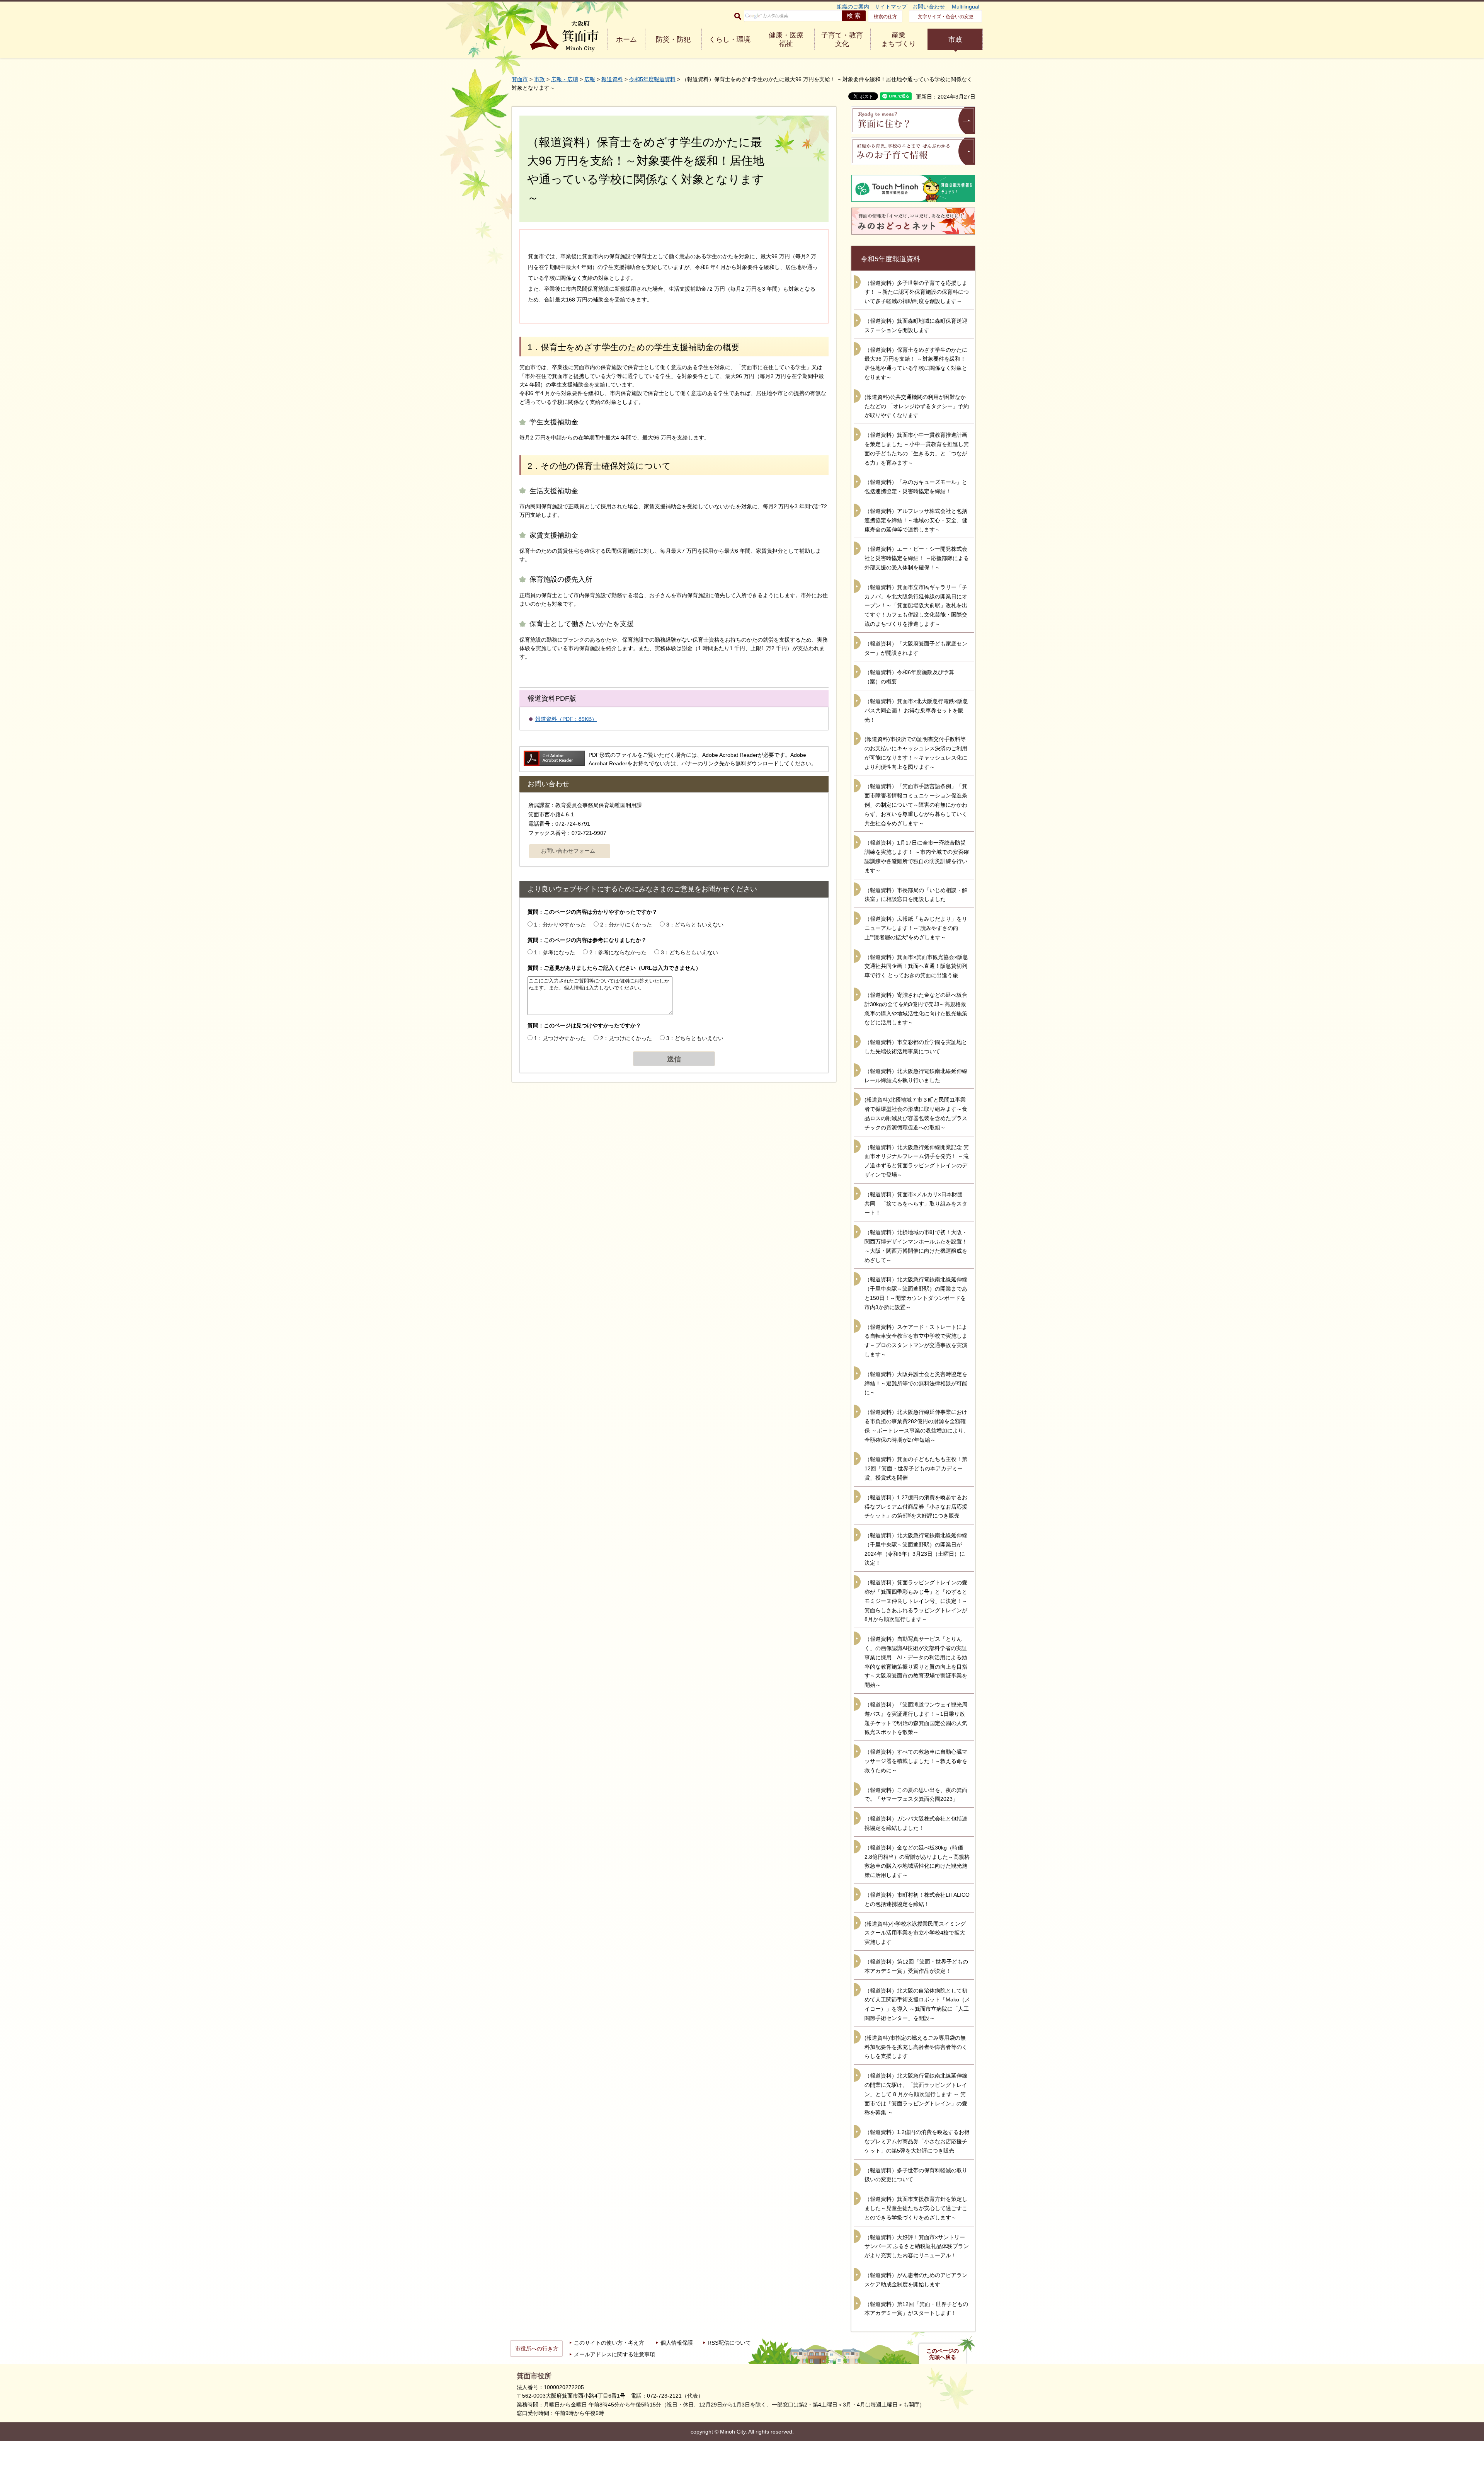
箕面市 (520, 79)
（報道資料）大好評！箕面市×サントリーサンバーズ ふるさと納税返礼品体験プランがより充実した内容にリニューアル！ (917, 2246)
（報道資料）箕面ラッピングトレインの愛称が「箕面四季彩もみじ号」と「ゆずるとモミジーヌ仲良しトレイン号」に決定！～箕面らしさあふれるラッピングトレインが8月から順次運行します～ (916, 1601)
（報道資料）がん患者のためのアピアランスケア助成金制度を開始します (916, 2280)
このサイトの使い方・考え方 (609, 2343)
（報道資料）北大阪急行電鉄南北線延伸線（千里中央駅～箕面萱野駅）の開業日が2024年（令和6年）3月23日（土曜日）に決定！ (916, 1549)
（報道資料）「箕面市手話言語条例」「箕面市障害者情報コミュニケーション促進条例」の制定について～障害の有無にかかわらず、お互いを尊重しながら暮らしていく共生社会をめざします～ (916, 805)
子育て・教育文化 (842, 39)
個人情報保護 (677, 2343)
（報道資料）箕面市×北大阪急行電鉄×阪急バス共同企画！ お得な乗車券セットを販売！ (916, 710)
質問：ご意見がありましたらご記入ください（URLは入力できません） (614, 968)
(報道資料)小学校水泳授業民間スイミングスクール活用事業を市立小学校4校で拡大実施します (915, 1933)
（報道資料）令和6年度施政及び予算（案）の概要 (909, 677)
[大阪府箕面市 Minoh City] (564, 36)
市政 (955, 39)
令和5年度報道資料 (652, 79)
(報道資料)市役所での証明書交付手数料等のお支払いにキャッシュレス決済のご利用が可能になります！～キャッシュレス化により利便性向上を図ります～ (916, 753)
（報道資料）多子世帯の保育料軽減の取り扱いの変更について (916, 2175)
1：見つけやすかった (560, 1038)
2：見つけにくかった (626, 1038)
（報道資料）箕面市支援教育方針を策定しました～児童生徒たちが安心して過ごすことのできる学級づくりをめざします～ (916, 2208)
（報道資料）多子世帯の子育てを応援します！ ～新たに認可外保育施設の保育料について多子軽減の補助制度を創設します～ (917, 292)
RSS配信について (729, 2343)
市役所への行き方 (537, 2349)
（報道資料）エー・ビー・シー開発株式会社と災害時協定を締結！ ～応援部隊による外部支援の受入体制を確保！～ (917, 558)
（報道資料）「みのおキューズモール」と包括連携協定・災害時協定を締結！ (916, 487)
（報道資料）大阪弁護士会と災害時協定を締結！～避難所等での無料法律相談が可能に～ (916, 1383)
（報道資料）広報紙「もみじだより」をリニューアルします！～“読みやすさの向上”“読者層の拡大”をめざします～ (916, 928)
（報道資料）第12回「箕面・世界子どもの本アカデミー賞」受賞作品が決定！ (916, 1966)
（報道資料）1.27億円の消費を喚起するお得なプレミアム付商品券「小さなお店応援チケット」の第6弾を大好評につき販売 (916, 1507)
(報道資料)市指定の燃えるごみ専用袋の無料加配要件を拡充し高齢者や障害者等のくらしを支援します (916, 2047)
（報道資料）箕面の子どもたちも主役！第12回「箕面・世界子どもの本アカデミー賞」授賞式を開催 (916, 1468)
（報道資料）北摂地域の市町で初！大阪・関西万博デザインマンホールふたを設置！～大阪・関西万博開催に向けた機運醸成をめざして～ (916, 1246)
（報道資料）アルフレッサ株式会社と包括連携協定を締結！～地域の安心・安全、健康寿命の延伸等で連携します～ (916, 520)
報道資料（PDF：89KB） (566, 719)
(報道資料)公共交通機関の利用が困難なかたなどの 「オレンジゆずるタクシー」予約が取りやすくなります (917, 406)
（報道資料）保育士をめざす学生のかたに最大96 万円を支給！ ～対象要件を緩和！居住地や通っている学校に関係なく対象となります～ (916, 364)
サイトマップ (891, 7)
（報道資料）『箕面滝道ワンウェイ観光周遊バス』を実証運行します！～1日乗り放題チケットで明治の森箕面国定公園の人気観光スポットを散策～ (916, 1718)
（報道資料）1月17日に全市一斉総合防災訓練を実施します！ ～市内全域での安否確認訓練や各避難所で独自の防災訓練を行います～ (917, 856)
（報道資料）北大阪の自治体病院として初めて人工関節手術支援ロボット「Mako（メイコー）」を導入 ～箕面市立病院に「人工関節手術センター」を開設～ (917, 2004)
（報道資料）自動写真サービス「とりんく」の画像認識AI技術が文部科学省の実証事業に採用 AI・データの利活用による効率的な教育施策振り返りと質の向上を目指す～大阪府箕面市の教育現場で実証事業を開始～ (916, 1662)
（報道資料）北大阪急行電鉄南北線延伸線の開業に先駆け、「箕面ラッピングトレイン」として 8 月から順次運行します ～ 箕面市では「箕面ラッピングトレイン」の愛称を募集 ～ (916, 2094)
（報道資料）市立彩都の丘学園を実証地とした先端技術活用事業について (916, 1047)
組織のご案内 (853, 7)
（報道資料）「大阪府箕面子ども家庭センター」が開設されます (916, 648)
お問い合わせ (929, 7)
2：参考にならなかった (618, 952)
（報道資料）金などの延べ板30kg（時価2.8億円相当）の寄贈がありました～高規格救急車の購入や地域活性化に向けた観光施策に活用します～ (917, 1861)
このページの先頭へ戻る (943, 2354)
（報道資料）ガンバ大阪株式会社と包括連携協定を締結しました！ (916, 1823)
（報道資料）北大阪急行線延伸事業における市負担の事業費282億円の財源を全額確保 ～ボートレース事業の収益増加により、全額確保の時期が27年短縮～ (917, 1426)
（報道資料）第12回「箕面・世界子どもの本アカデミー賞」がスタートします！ (916, 2309)
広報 (590, 79)
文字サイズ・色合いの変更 (946, 17)
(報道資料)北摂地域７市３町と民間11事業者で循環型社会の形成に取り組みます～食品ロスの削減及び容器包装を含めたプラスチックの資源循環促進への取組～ (916, 1113)
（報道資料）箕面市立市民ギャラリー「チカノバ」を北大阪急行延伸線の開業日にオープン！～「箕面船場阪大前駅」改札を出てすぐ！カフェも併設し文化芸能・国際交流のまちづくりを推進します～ (916, 605)
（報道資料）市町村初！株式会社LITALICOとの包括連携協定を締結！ (917, 1899)
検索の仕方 (885, 17)
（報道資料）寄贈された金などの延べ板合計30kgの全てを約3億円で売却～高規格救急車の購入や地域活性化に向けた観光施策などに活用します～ (916, 1009)
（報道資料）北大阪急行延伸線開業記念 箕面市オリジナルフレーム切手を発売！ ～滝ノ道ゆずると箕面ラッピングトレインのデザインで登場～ (917, 1161)
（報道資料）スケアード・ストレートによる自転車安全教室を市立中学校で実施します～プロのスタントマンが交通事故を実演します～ (916, 1341)
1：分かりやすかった (560, 925)
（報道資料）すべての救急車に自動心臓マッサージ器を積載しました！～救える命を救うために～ (916, 1761)
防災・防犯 (673, 39)
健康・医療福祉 (786, 39)
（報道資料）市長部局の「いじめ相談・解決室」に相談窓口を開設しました (916, 895)
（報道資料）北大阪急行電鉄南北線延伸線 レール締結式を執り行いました (916, 1076)
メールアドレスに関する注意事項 (614, 2354)
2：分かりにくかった (626, 925)
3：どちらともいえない (695, 925)
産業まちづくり (899, 39)
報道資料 (612, 79)
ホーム (626, 39)
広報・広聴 (565, 79)
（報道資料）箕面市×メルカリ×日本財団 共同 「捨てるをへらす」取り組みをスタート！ (916, 1204)
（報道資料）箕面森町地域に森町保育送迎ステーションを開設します (916, 325)
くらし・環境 (730, 39)
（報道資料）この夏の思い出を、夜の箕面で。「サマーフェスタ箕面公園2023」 (916, 1795)
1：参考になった (555, 952)
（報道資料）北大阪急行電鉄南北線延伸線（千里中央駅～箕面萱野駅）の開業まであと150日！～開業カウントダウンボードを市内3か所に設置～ (916, 1293)
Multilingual (966, 7)
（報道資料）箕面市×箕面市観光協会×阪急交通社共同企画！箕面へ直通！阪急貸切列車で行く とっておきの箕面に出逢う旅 (916, 966)
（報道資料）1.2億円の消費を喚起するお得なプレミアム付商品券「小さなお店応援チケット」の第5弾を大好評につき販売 (917, 2141)
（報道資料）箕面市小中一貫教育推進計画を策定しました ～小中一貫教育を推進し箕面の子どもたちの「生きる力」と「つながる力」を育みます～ (917, 449)
